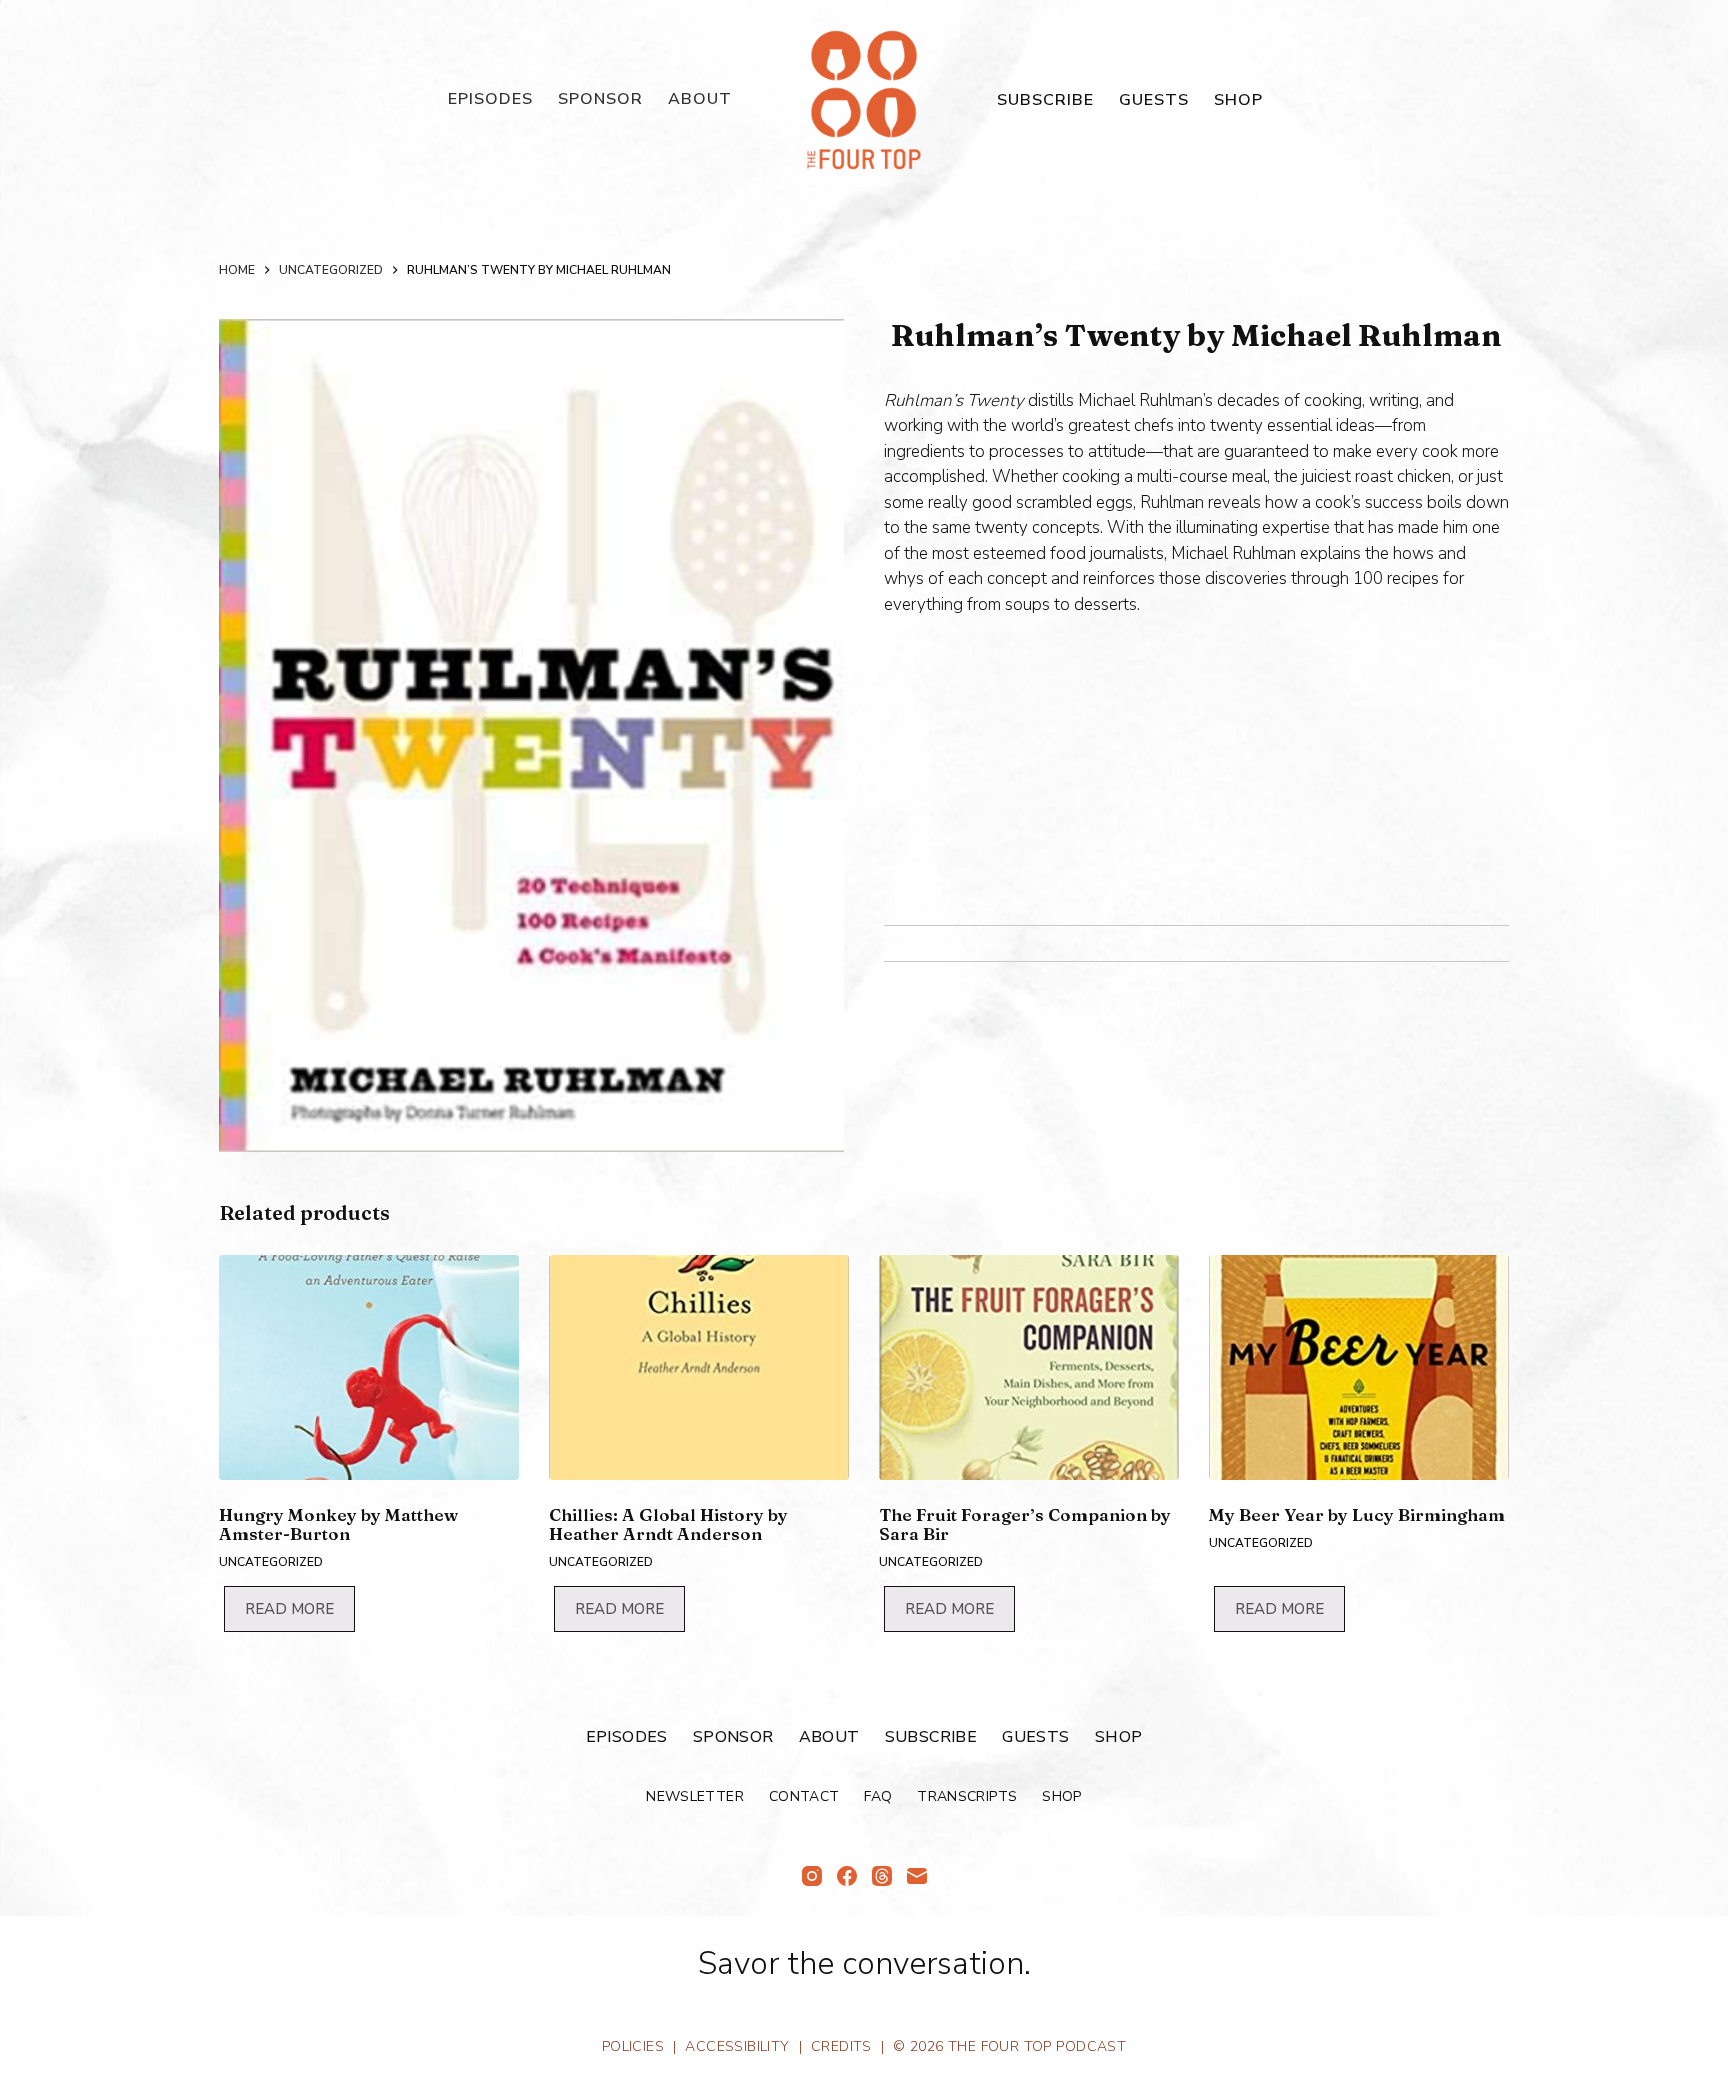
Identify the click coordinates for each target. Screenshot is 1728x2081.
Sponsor (600, 99)
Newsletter (695, 1797)
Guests (1154, 100)
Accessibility (737, 2046)
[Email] (917, 1876)
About (700, 99)
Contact (804, 1797)
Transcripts (967, 1797)
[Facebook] (847, 1876)
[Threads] (882, 1876)
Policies (633, 2046)
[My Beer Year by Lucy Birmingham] (1359, 1367)
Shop (1238, 100)
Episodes (490, 99)
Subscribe (1045, 100)
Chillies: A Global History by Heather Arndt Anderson (668, 1524)
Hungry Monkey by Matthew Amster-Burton (338, 1524)
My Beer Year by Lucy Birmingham (1357, 1514)
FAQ (878, 1797)
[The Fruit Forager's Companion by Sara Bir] (1029, 1367)
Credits (841, 2046)
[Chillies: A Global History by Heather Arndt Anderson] (699, 1367)
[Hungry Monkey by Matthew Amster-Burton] (369, 1367)
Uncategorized (271, 1562)
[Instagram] (812, 1876)
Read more (289, 1609)
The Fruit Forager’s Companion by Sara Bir (1025, 1524)
